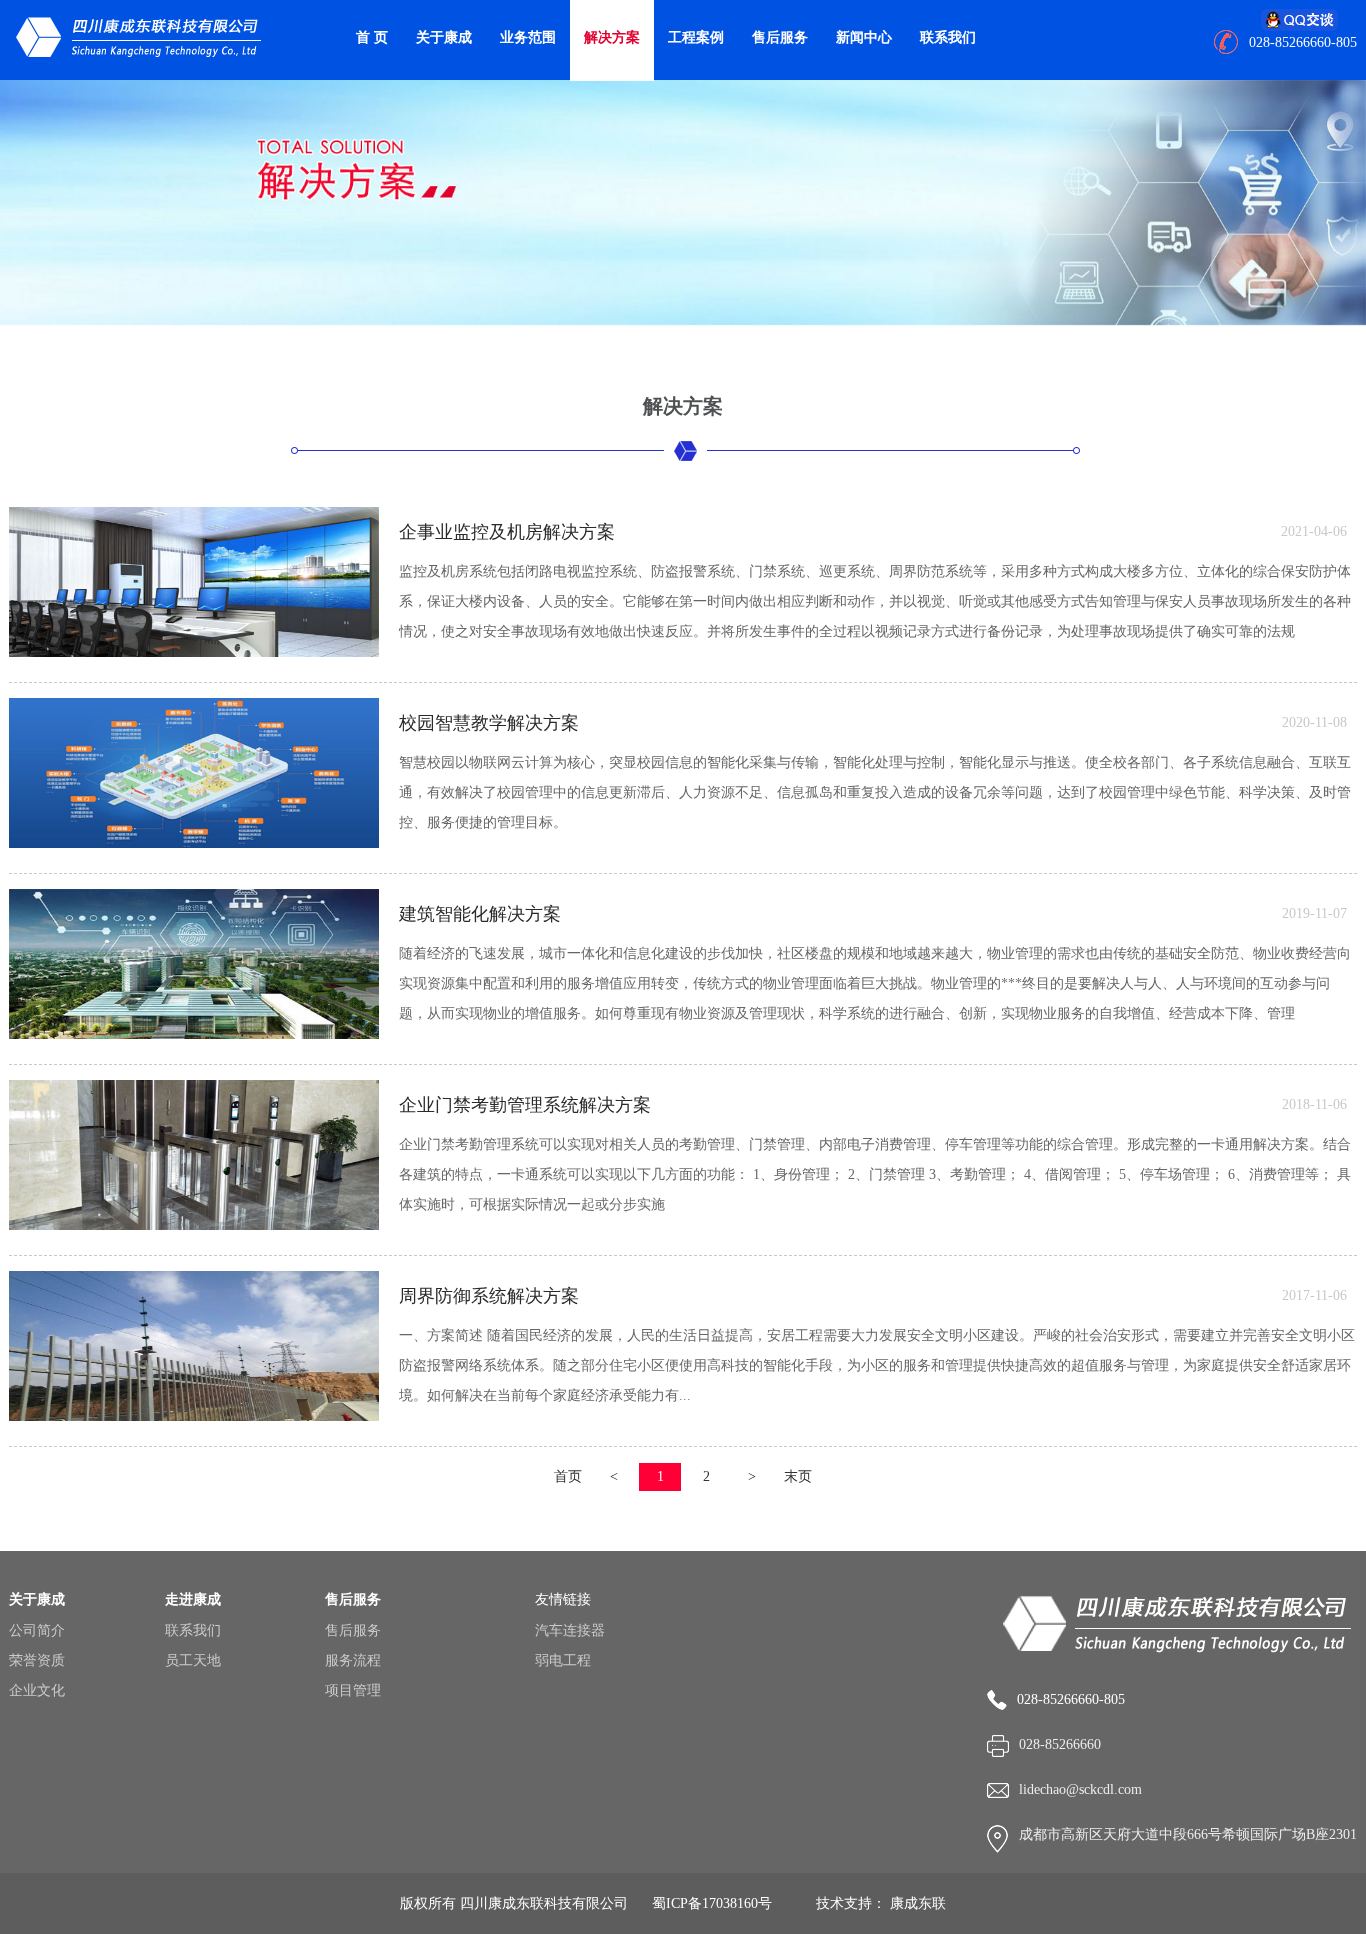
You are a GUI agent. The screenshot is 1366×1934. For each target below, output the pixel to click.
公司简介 (37, 1630)
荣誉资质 (37, 1660)
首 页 (372, 37)
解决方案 (612, 37)
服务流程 (353, 1660)
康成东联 (918, 1903)
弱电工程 (563, 1660)
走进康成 (193, 1599)
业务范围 (528, 37)
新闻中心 (864, 37)
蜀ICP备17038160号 (712, 1903)
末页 (798, 1476)
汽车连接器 (570, 1630)
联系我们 (948, 37)
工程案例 (696, 37)
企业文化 (37, 1690)
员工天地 (193, 1660)
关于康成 (444, 37)
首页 (568, 1476)
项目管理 (353, 1690)
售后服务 (780, 37)
